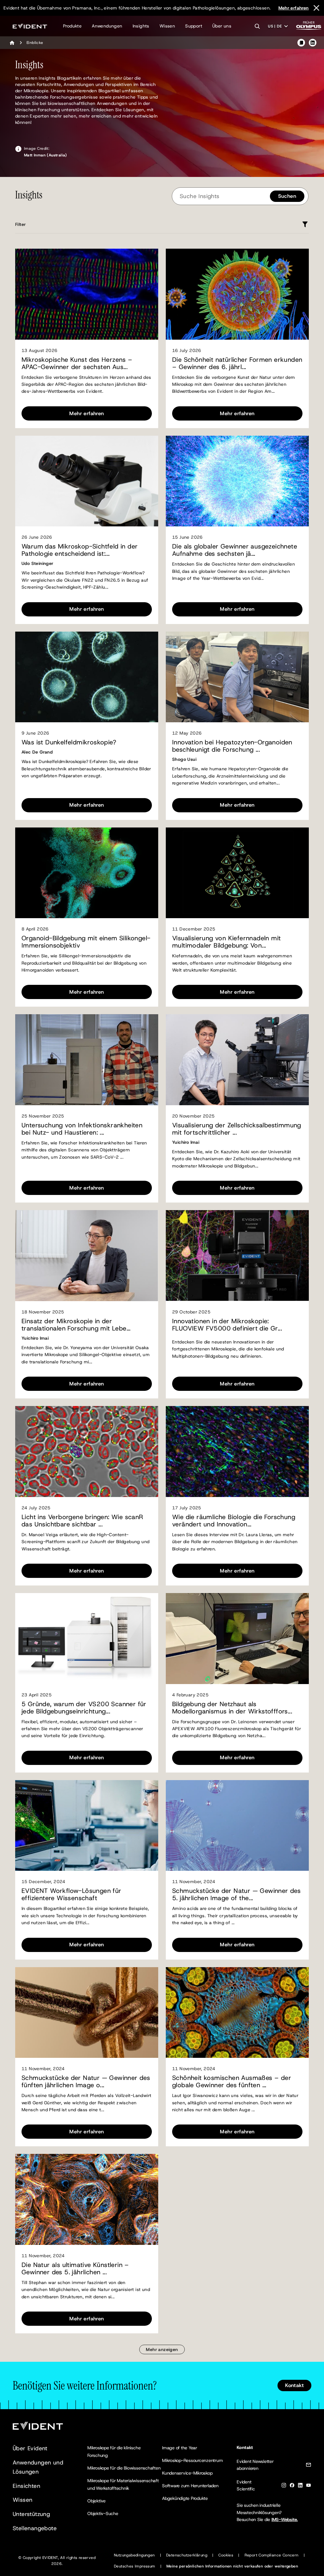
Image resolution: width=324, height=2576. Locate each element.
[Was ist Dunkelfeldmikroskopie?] (87, 677)
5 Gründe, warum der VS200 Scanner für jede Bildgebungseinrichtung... (84, 1708)
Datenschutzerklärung (187, 2555)
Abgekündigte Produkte (185, 2498)
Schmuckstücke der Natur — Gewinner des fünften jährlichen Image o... (86, 2082)
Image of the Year (180, 2448)
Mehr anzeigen (162, 2349)
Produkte (72, 26)
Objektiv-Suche (103, 2513)
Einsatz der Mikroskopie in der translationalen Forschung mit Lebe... (76, 1325)
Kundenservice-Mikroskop (187, 2473)
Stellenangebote (35, 2528)
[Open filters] (305, 224)
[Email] (308, 2466)
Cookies (226, 2555)
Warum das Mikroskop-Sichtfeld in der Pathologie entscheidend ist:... (80, 550)
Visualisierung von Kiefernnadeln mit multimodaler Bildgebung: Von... (226, 942)
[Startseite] (12, 43)
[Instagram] (284, 2486)
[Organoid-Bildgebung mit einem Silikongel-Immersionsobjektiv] (87, 873)
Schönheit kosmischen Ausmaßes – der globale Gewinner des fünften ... (232, 2082)
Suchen (287, 196)
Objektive (97, 2501)
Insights (141, 26)
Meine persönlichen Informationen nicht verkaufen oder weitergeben (232, 2566)
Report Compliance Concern (272, 2555)
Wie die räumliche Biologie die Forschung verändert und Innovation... (234, 1521)
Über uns (222, 26)
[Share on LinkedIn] (313, 43)
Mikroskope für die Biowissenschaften (124, 2468)
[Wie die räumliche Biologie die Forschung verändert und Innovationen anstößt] (237, 1452)
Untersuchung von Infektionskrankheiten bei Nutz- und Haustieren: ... (82, 1129)
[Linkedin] (300, 2486)
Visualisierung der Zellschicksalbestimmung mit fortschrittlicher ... (237, 1129)
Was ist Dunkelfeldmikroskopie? (69, 742)
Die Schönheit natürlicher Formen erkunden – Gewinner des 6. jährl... (237, 363)
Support (194, 26)
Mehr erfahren (294, 8)
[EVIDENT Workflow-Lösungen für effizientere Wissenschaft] (87, 1826)
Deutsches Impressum (135, 2566)
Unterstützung (31, 2514)
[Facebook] (292, 2486)
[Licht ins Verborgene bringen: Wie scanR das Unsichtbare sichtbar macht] (87, 1452)
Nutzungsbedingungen (134, 2555)
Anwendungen (107, 26)
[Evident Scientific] (30, 26)
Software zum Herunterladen (190, 2486)
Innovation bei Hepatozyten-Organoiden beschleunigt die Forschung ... (232, 746)
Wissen (167, 26)
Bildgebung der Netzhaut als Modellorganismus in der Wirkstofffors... (232, 1708)
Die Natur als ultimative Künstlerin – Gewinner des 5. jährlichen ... (75, 2269)
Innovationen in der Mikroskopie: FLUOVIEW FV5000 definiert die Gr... (227, 1325)
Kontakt (294, 2385)
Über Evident (30, 2448)
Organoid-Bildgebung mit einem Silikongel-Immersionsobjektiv (86, 942)
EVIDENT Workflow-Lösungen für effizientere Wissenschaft (72, 1894)
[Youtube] (308, 2486)
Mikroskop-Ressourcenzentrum (193, 2460)
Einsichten (26, 2486)
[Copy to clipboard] (301, 43)
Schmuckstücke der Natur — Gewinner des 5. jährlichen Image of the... (236, 1894)
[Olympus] (309, 27)
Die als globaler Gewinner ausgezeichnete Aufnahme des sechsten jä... (235, 550)
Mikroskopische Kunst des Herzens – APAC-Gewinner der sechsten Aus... (77, 363)
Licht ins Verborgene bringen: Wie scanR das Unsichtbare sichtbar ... (82, 1521)
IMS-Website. (285, 2519)
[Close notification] (316, 8)
